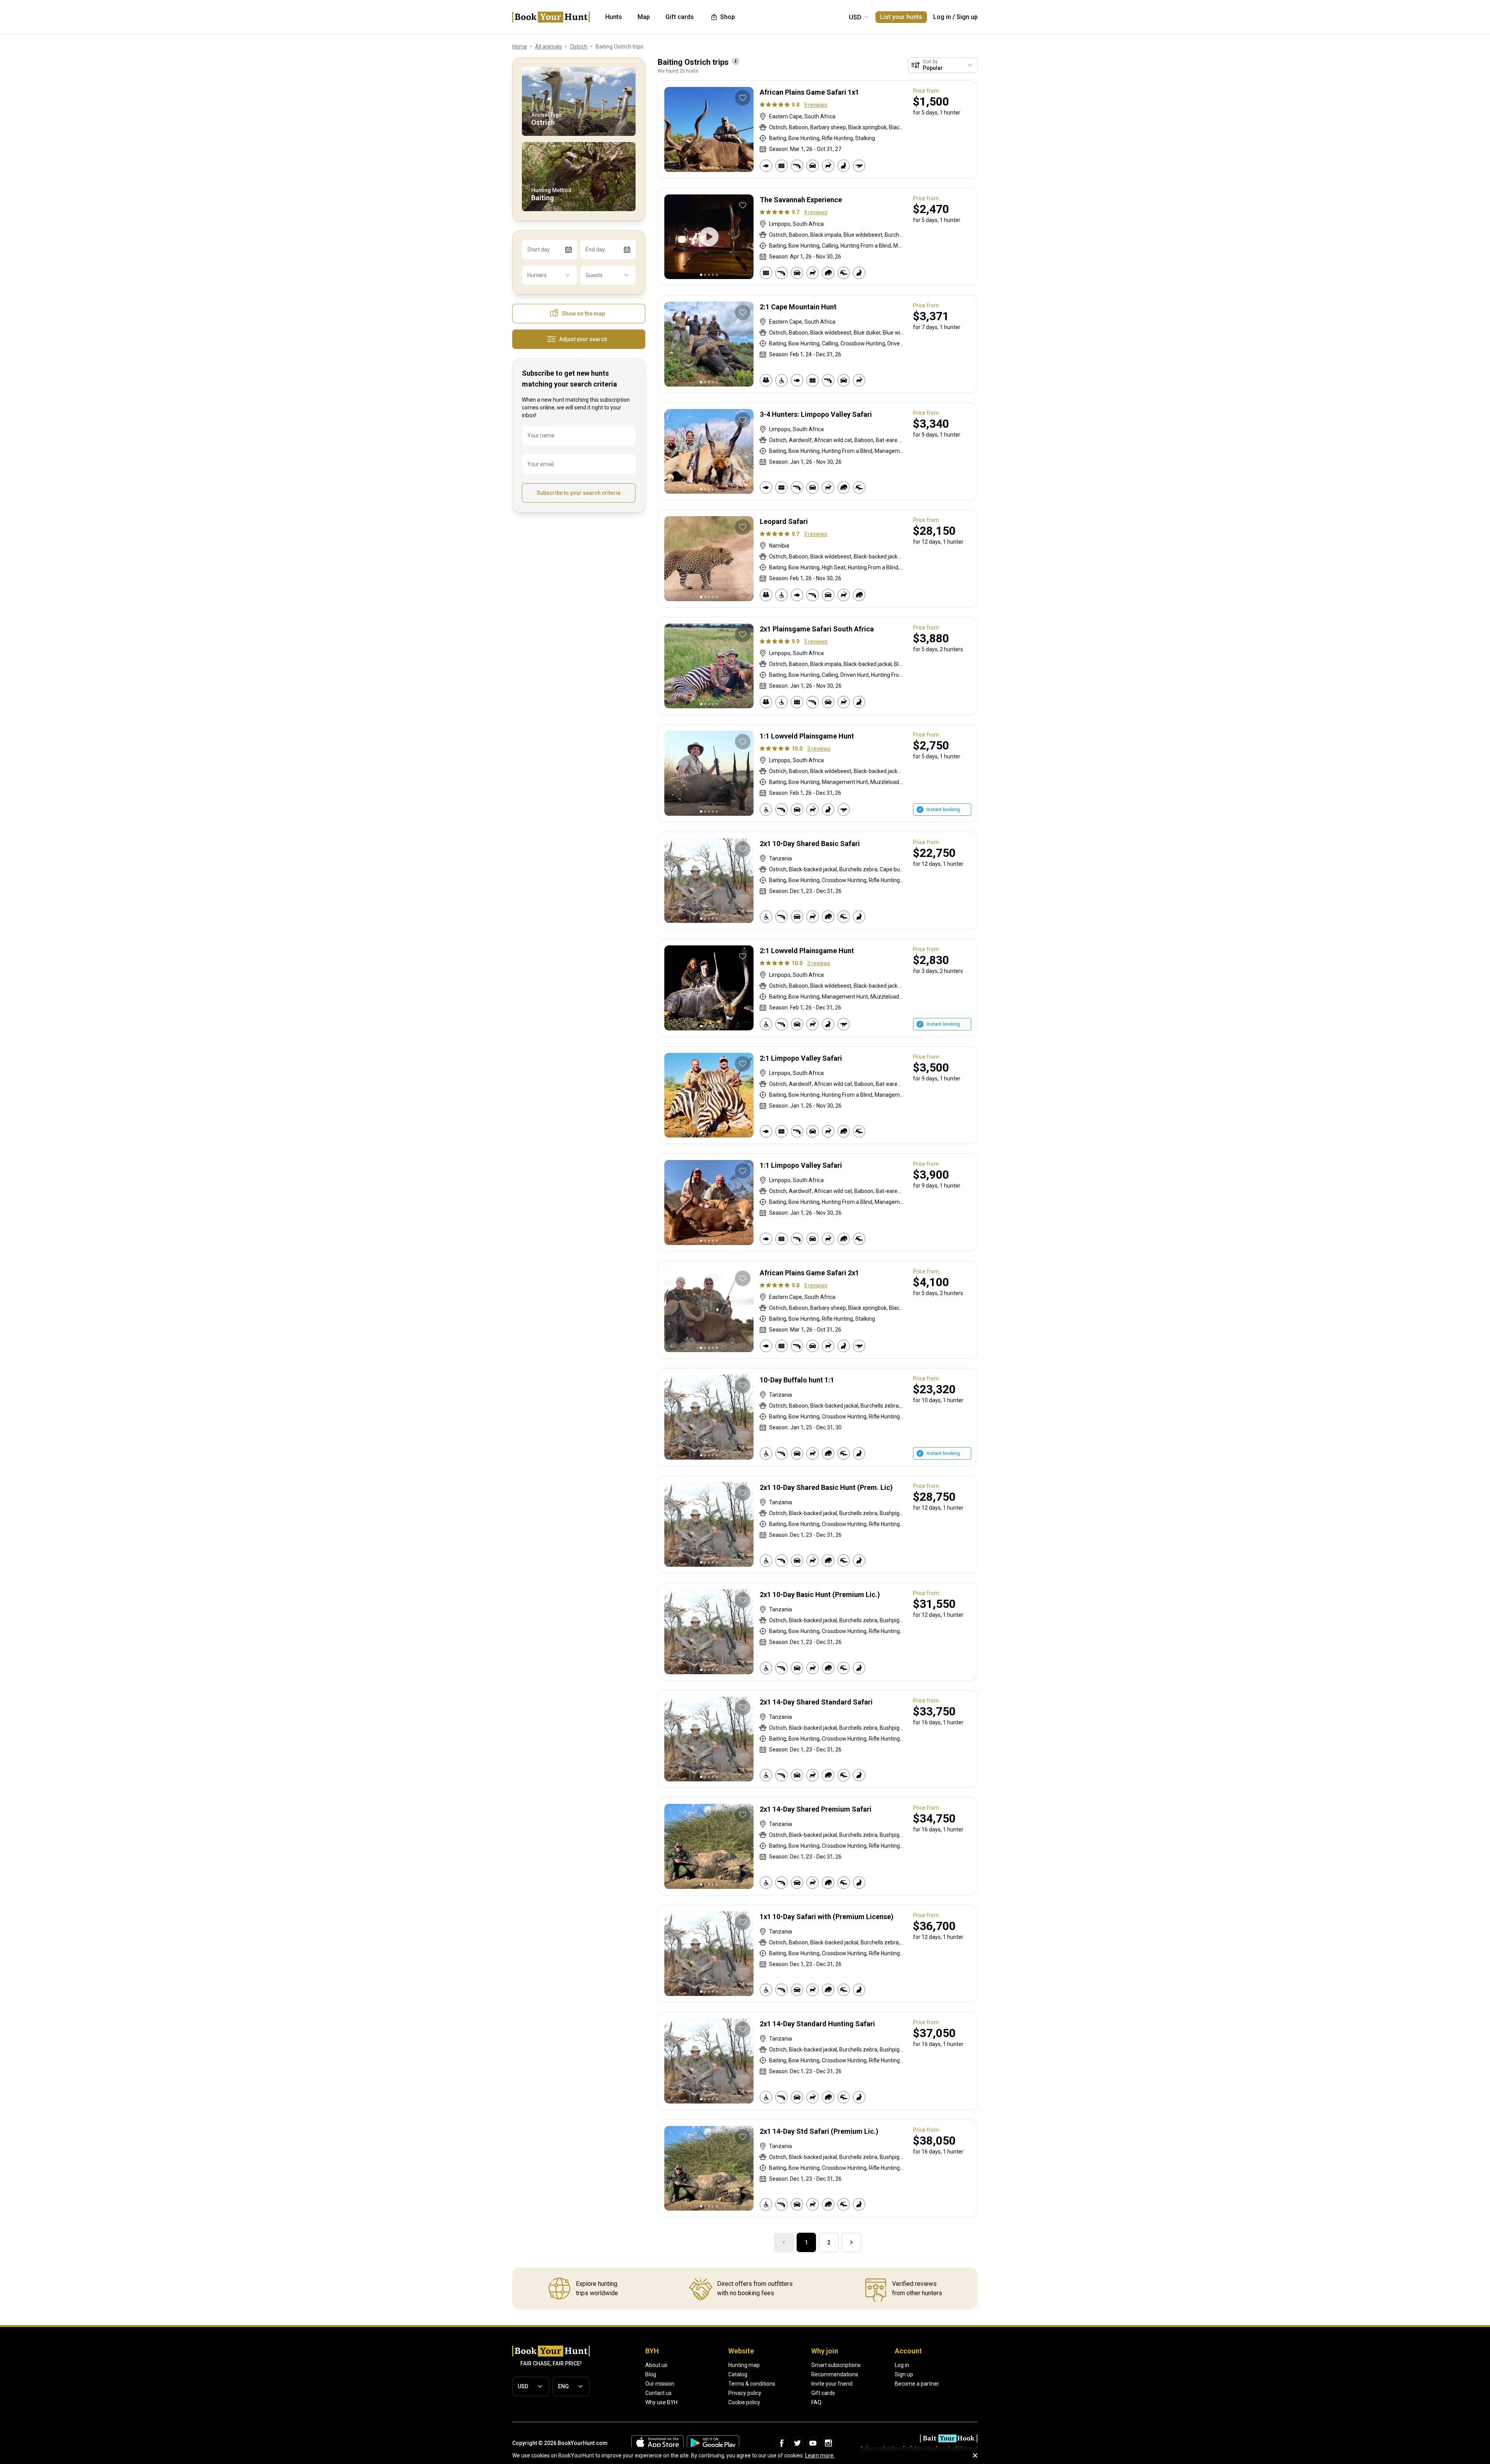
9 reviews (816, 105)
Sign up (967, 17)
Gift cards (823, 2393)
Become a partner (917, 2384)
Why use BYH (661, 2402)
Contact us (658, 2393)
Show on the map (583, 314)
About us (656, 2365)
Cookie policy (744, 2402)
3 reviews (816, 534)
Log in (942, 17)
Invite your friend (832, 2384)
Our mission (660, 2384)
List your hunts (901, 17)
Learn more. (820, 2455)
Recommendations (835, 2374)
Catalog (738, 2374)
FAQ (816, 2402)
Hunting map (744, 2365)
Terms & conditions (752, 2384)
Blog (651, 2374)
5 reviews (816, 642)
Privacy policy (745, 2393)
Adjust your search (583, 339)
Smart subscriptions (836, 2365)
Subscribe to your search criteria (579, 493)
